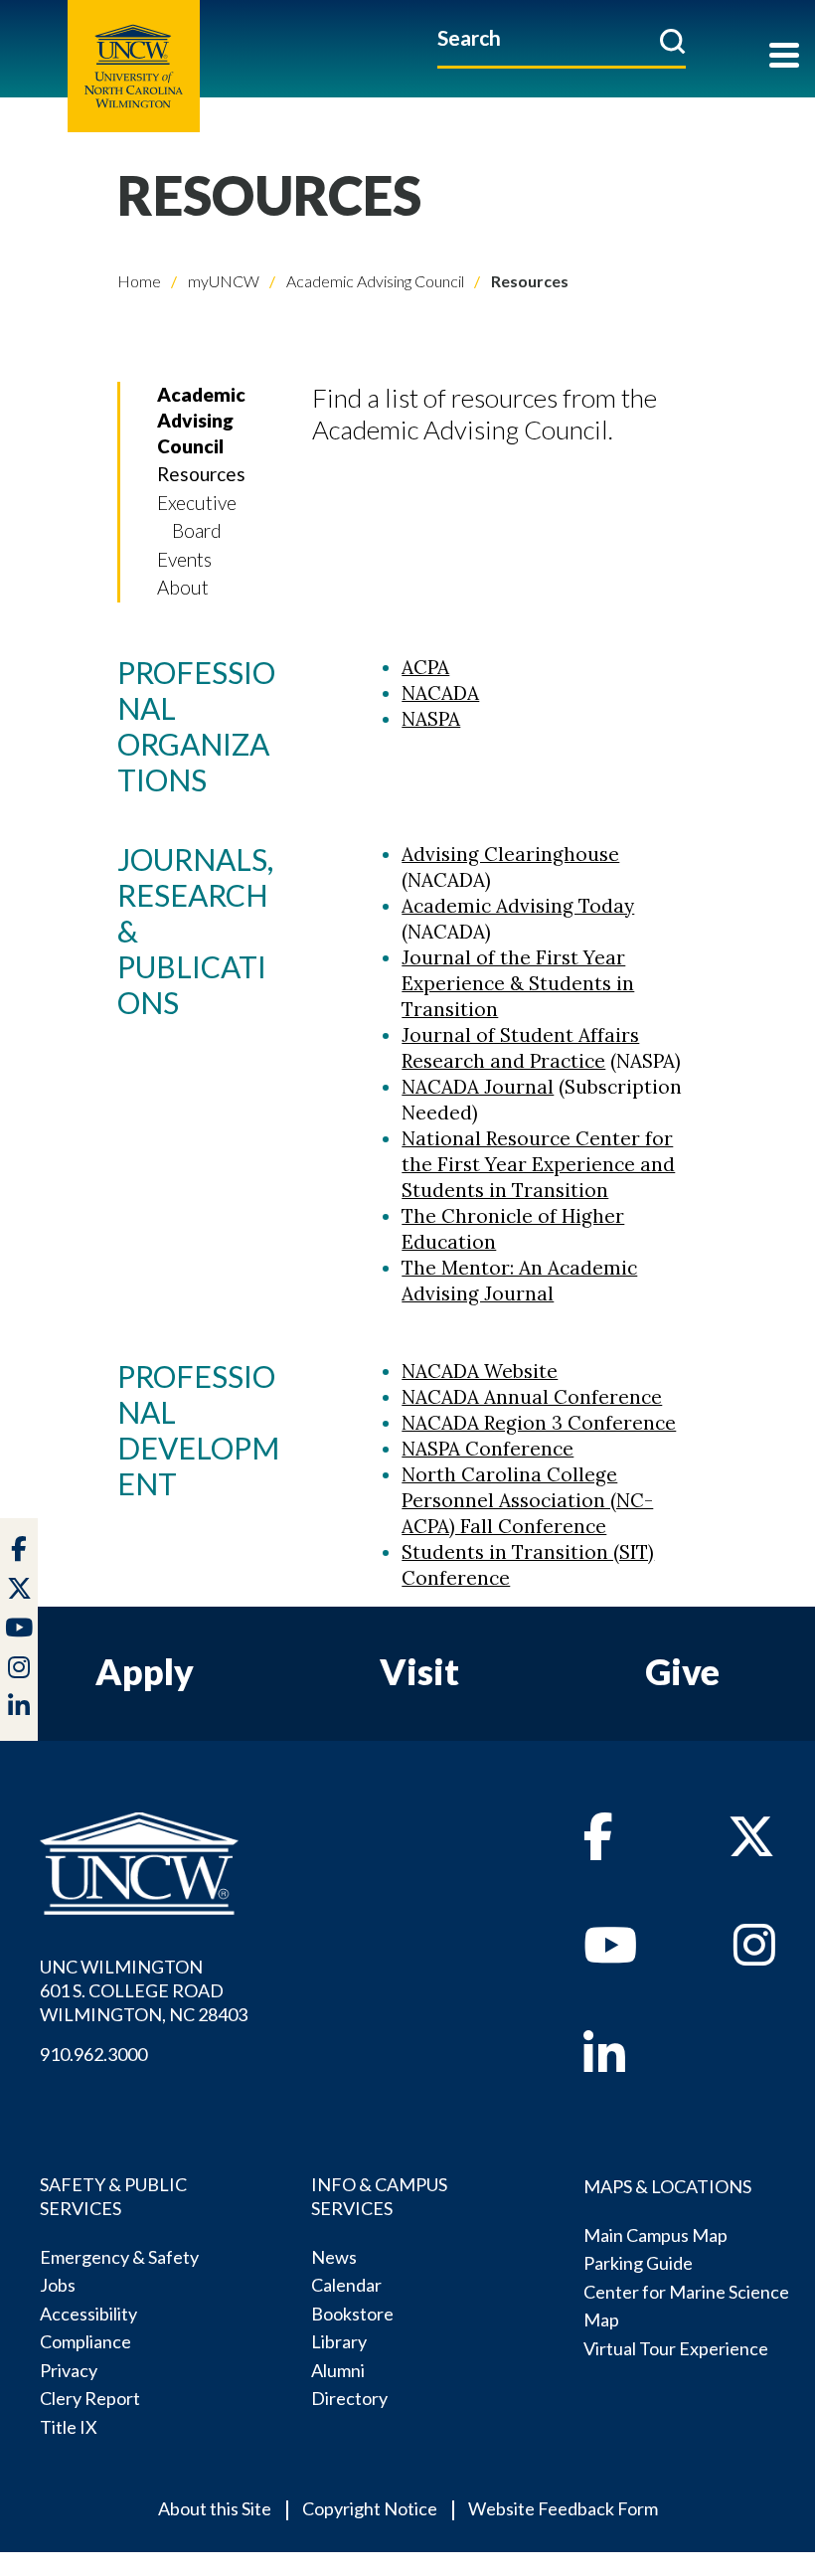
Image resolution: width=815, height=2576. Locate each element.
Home (139, 281)
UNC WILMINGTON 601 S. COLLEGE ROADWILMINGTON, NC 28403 (144, 1990)
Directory (349, 2398)
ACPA (425, 667)
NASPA (431, 719)
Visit (419, 1671)
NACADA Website (480, 1371)
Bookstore (352, 2314)
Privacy (69, 2370)
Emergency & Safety (119, 2257)
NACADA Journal (478, 1087)
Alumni (338, 2370)
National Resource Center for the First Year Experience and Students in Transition (538, 1164)
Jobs (58, 2285)
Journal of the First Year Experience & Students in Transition (518, 983)
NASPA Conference (488, 1449)
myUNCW (222, 281)
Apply (145, 1671)
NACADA (440, 693)
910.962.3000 (93, 2054)
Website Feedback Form (563, 2508)
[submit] (672, 41)
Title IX (69, 2427)
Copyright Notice (370, 2508)
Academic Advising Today (518, 906)
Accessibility (88, 2314)
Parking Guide (638, 2263)
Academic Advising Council (374, 281)
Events (184, 559)
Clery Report (90, 2398)
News (334, 2257)
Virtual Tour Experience (676, 2348)
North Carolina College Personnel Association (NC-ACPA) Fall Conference (527, 1500)
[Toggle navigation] (784, 57)
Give (682, 1671)
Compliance (85, 2341)
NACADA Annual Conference (532, 1397)
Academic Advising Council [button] (201, 420)
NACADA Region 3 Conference (539, 1423)
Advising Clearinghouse (510, 854)
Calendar (346, 2285)
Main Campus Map (655, 2235)
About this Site (215, 2508)
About (183, 587)
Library (339, 2341)
